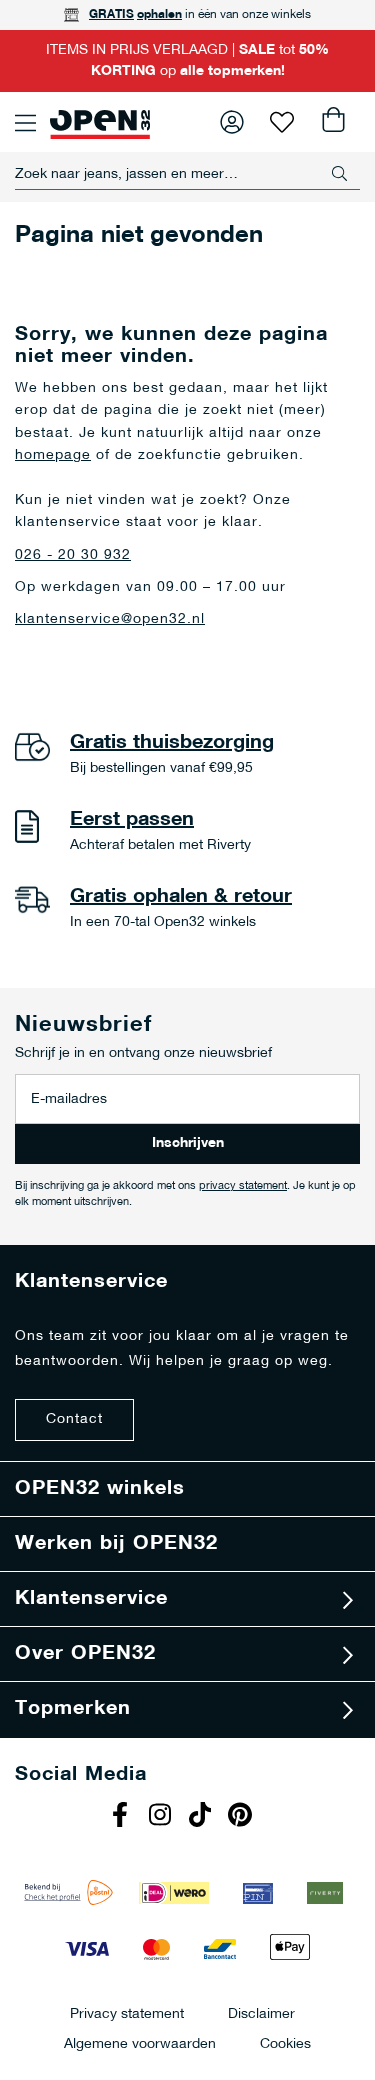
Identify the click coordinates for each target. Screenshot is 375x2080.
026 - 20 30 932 (73, 555)
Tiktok (203, 1817)
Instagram (163, 1817)
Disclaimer (261, 2013)
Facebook (123, 1817)
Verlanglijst (282, 122)
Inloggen (232, 122)
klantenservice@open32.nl (110, 619)
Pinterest (243, 1817)
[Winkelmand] (332, 122)
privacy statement (243, 1186)
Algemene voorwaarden (140, 2043)
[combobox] (187, 174)
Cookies (285, 2043)
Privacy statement (127, 2013)
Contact (74, 1419)
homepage (53, 455)
